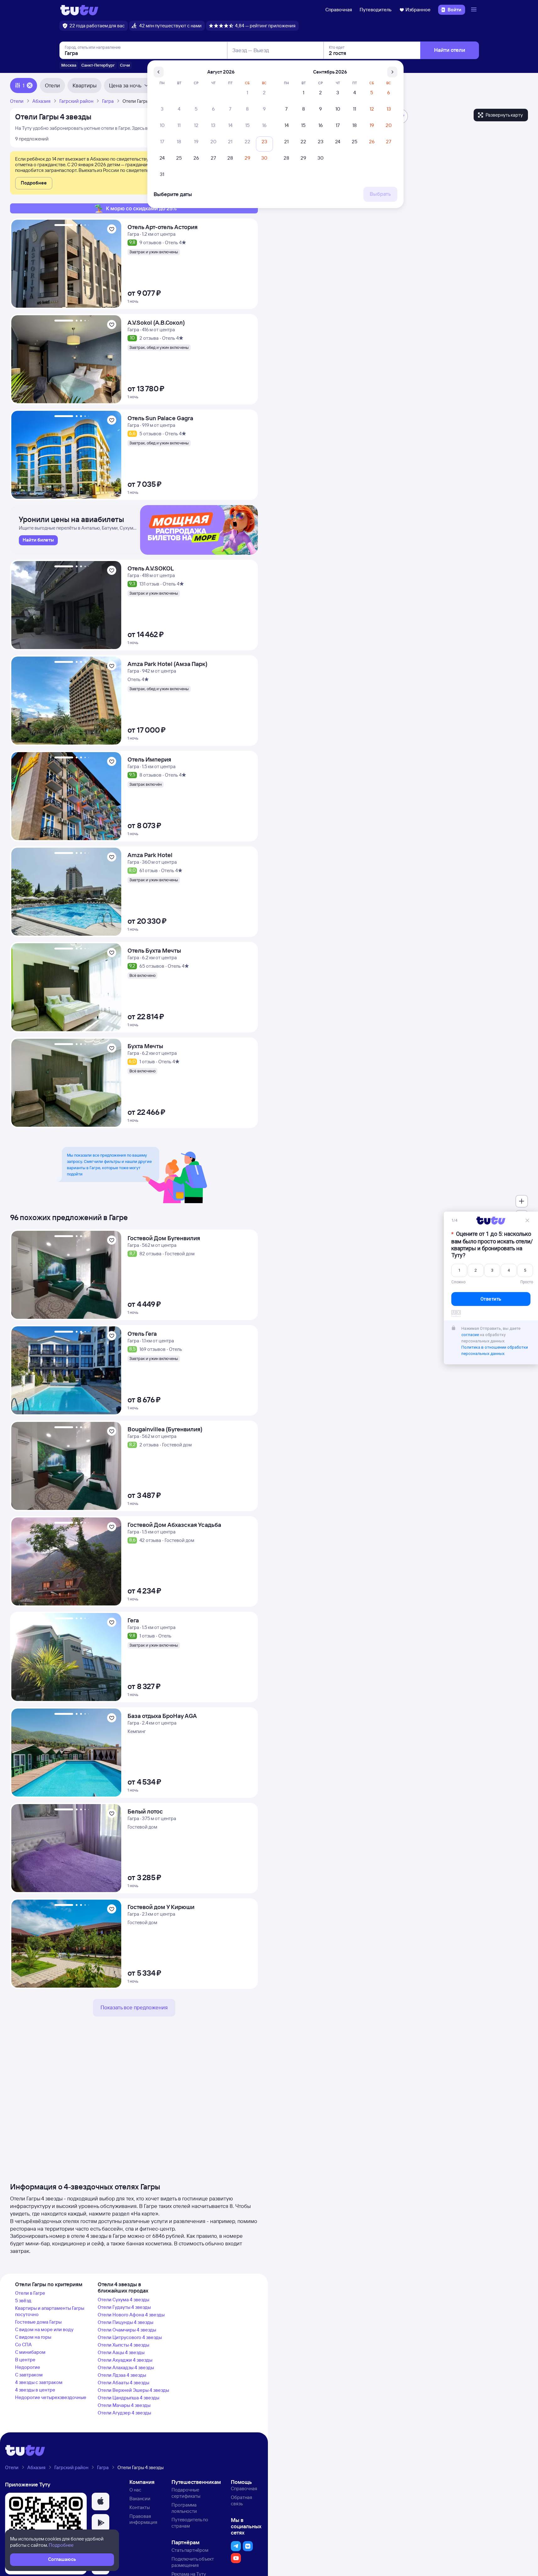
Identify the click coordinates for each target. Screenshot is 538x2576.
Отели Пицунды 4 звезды (125, 2322)
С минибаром (30, 2352)
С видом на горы (33, 2337)
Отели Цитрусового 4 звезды (130, 2337)
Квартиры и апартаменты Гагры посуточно (50, 2311)
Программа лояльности (184, 2508)
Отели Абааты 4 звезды (123, 2383)
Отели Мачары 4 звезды (124, 2405)
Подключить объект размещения (193, 2562)
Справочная (339, 10)
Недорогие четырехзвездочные (51, 2397)
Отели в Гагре (30, 2293)
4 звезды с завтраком (39, 2382)
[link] (38, 540)
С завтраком (29, 2375)
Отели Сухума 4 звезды (123, 2300)
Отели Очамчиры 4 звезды (127, 2330)
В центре (25, 2360)
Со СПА (23, 2345)
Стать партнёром (190, 2550)
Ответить (491, 1299)
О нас (135, 2490)
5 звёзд (23, 2301)
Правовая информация (143, 2519)
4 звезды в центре (35, 2390)
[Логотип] (79, 10)
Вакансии (140, 2499)
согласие (470, 1335)
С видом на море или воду (44, 2329)
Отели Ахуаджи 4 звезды (125, 2360)
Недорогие (28, 2367)
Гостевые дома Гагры (38, 2322)
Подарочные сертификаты (186, 2493)
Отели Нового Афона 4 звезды (131, 2315)
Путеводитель (376, 10)
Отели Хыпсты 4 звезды (123, 2345)
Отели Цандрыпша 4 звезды (128, 2398)
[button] (34, 183)
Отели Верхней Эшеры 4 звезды (133, 2390)
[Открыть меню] (475, 10)
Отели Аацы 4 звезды (121, 2352)
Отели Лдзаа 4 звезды (122, 2375)
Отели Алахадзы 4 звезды (126, 2367)
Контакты (140, 2507)
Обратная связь (242, 2500)
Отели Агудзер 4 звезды (124, 2413)
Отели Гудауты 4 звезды (124, 2307)
